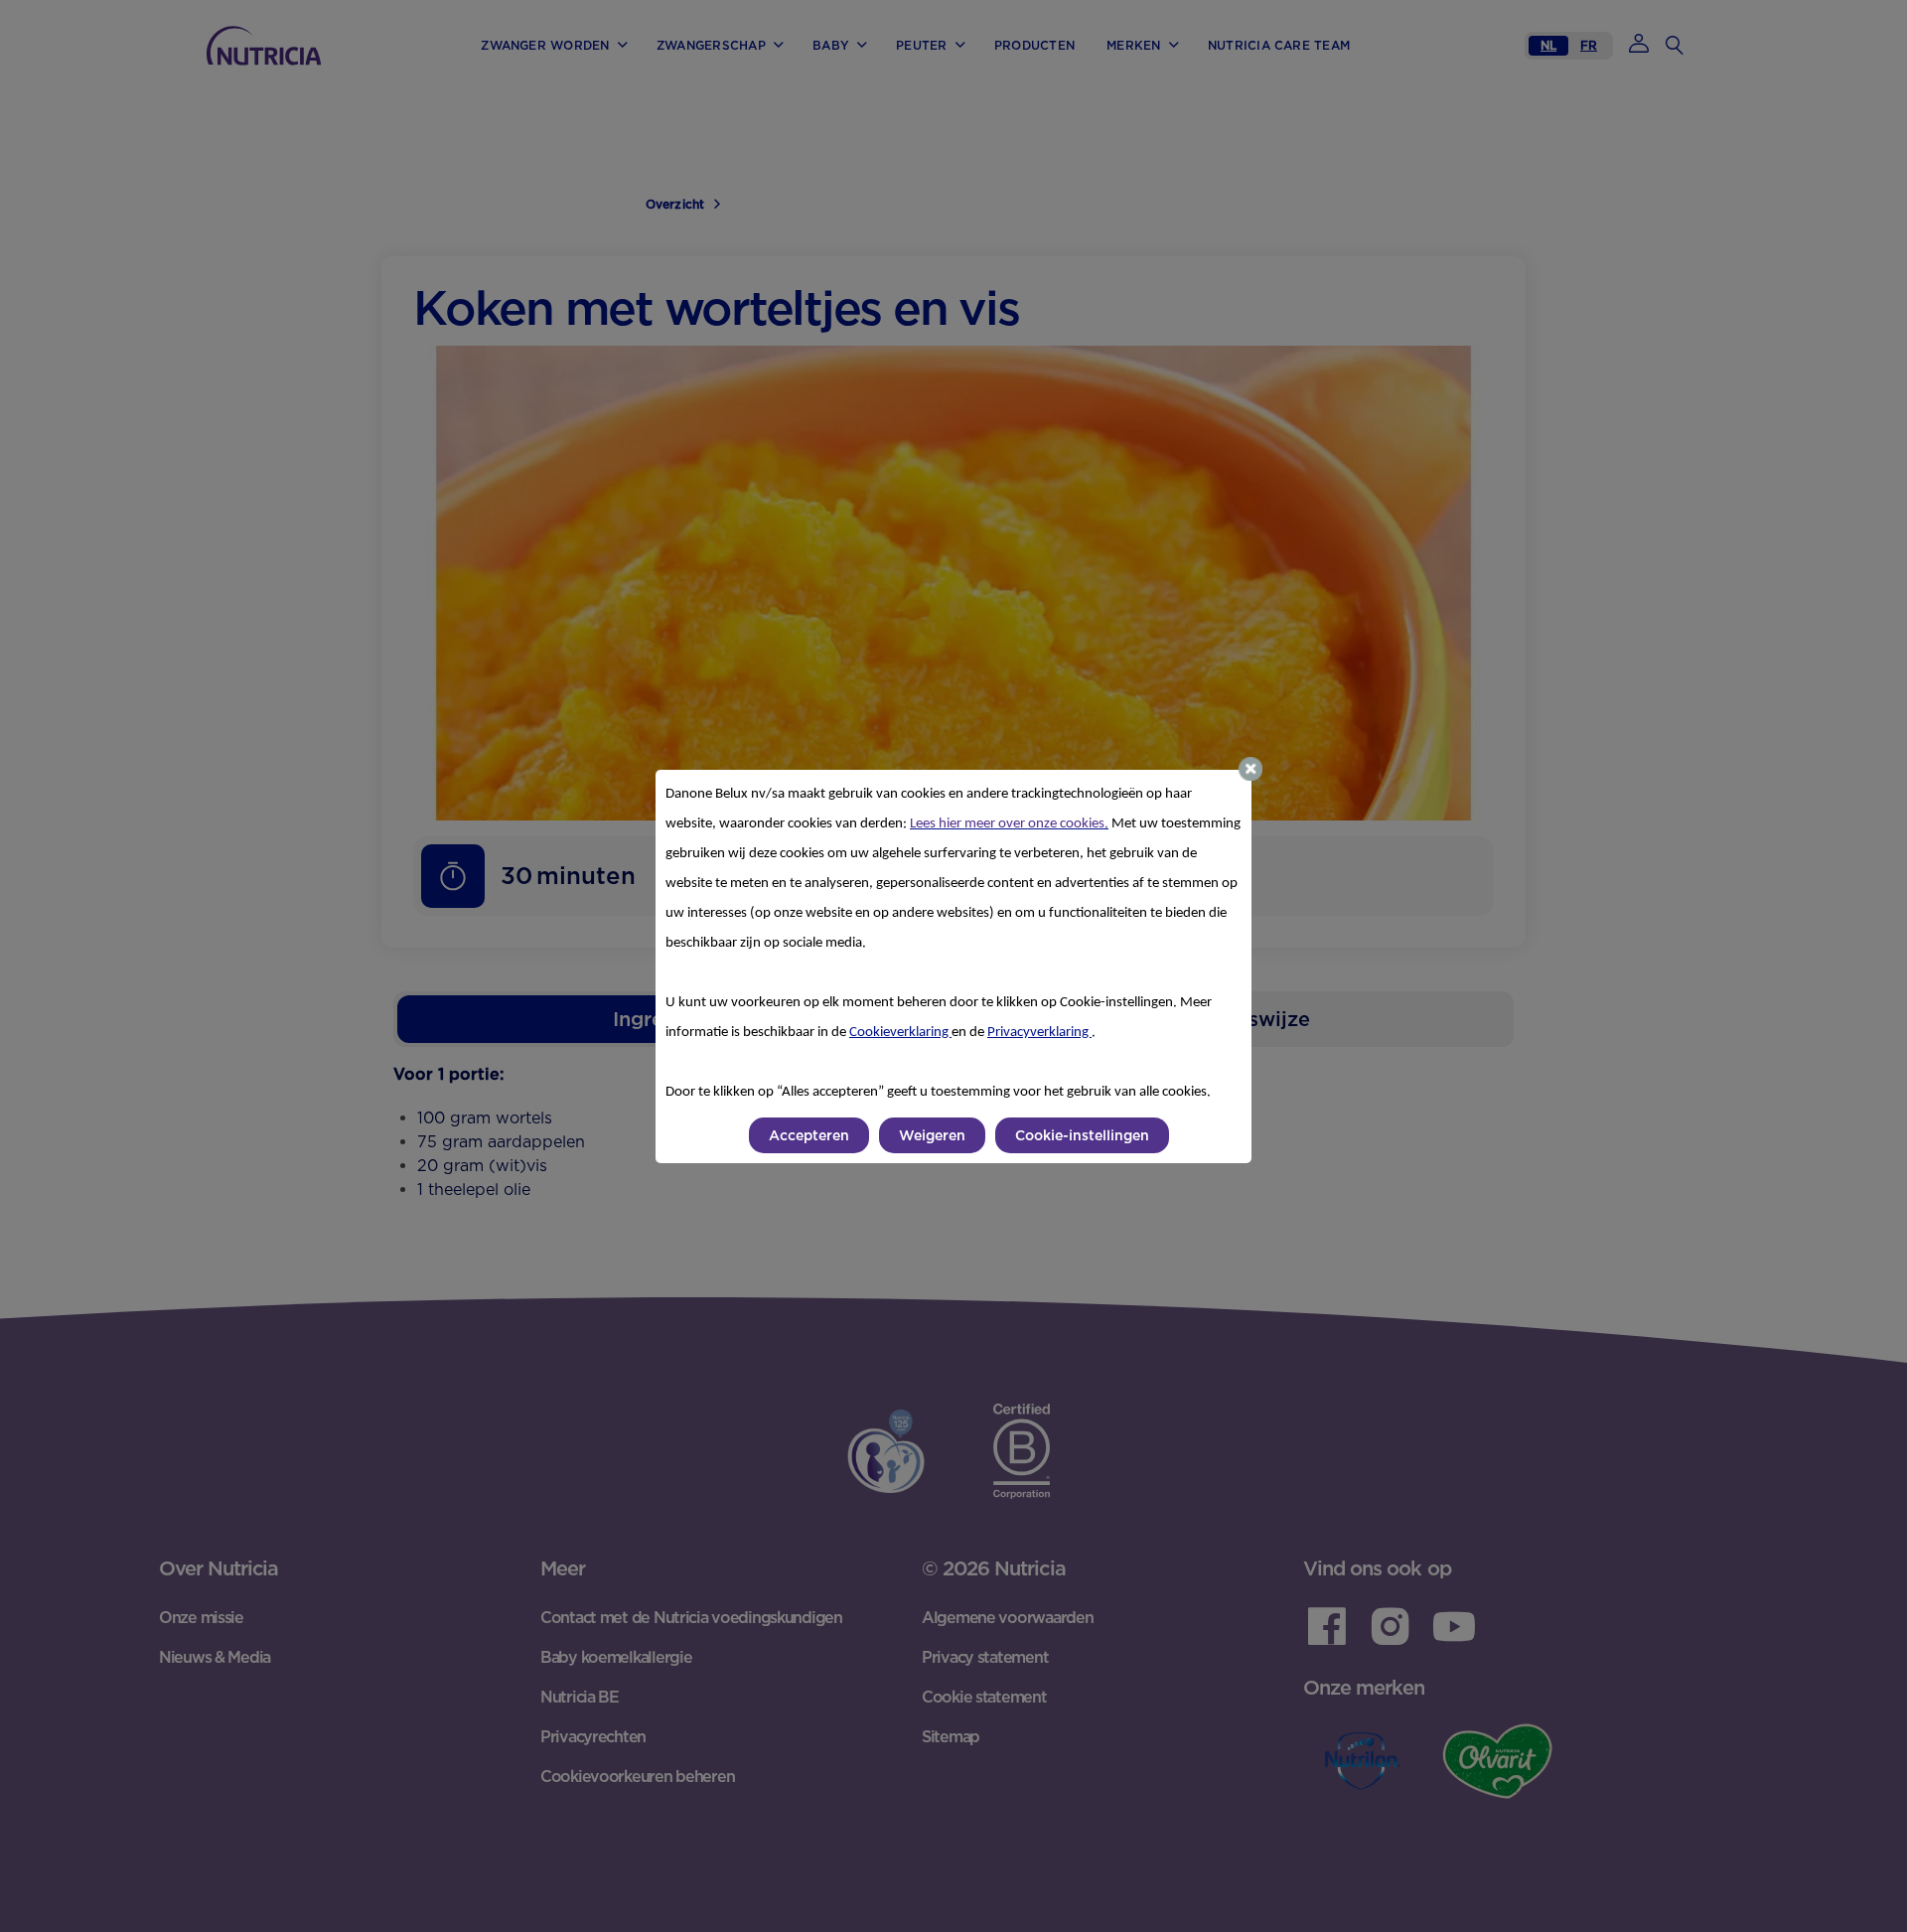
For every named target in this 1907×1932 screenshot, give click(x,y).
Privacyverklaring (1039, 1033)
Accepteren (809, 1135)
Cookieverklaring (900, 1033)
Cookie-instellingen (1082, 1135)
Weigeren (932, 1135)
